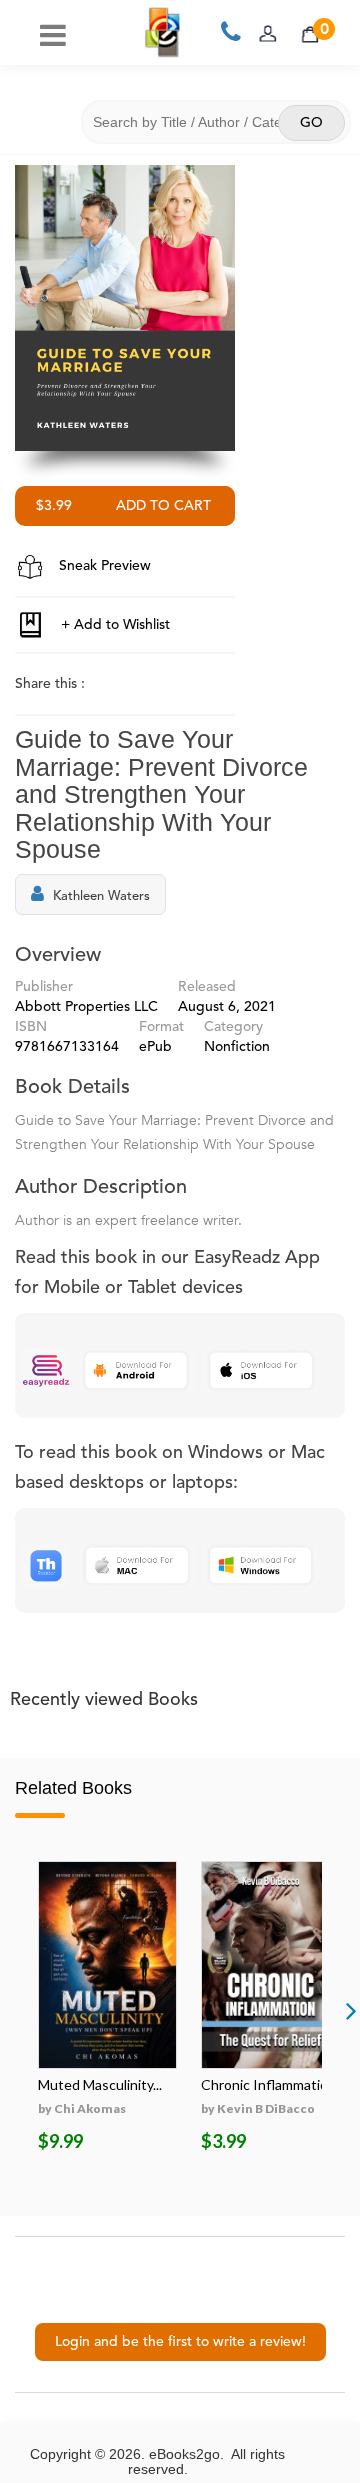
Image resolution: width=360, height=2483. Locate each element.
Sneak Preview (103, 566)
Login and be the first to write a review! (180, 2342)
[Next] (351, 2010)
